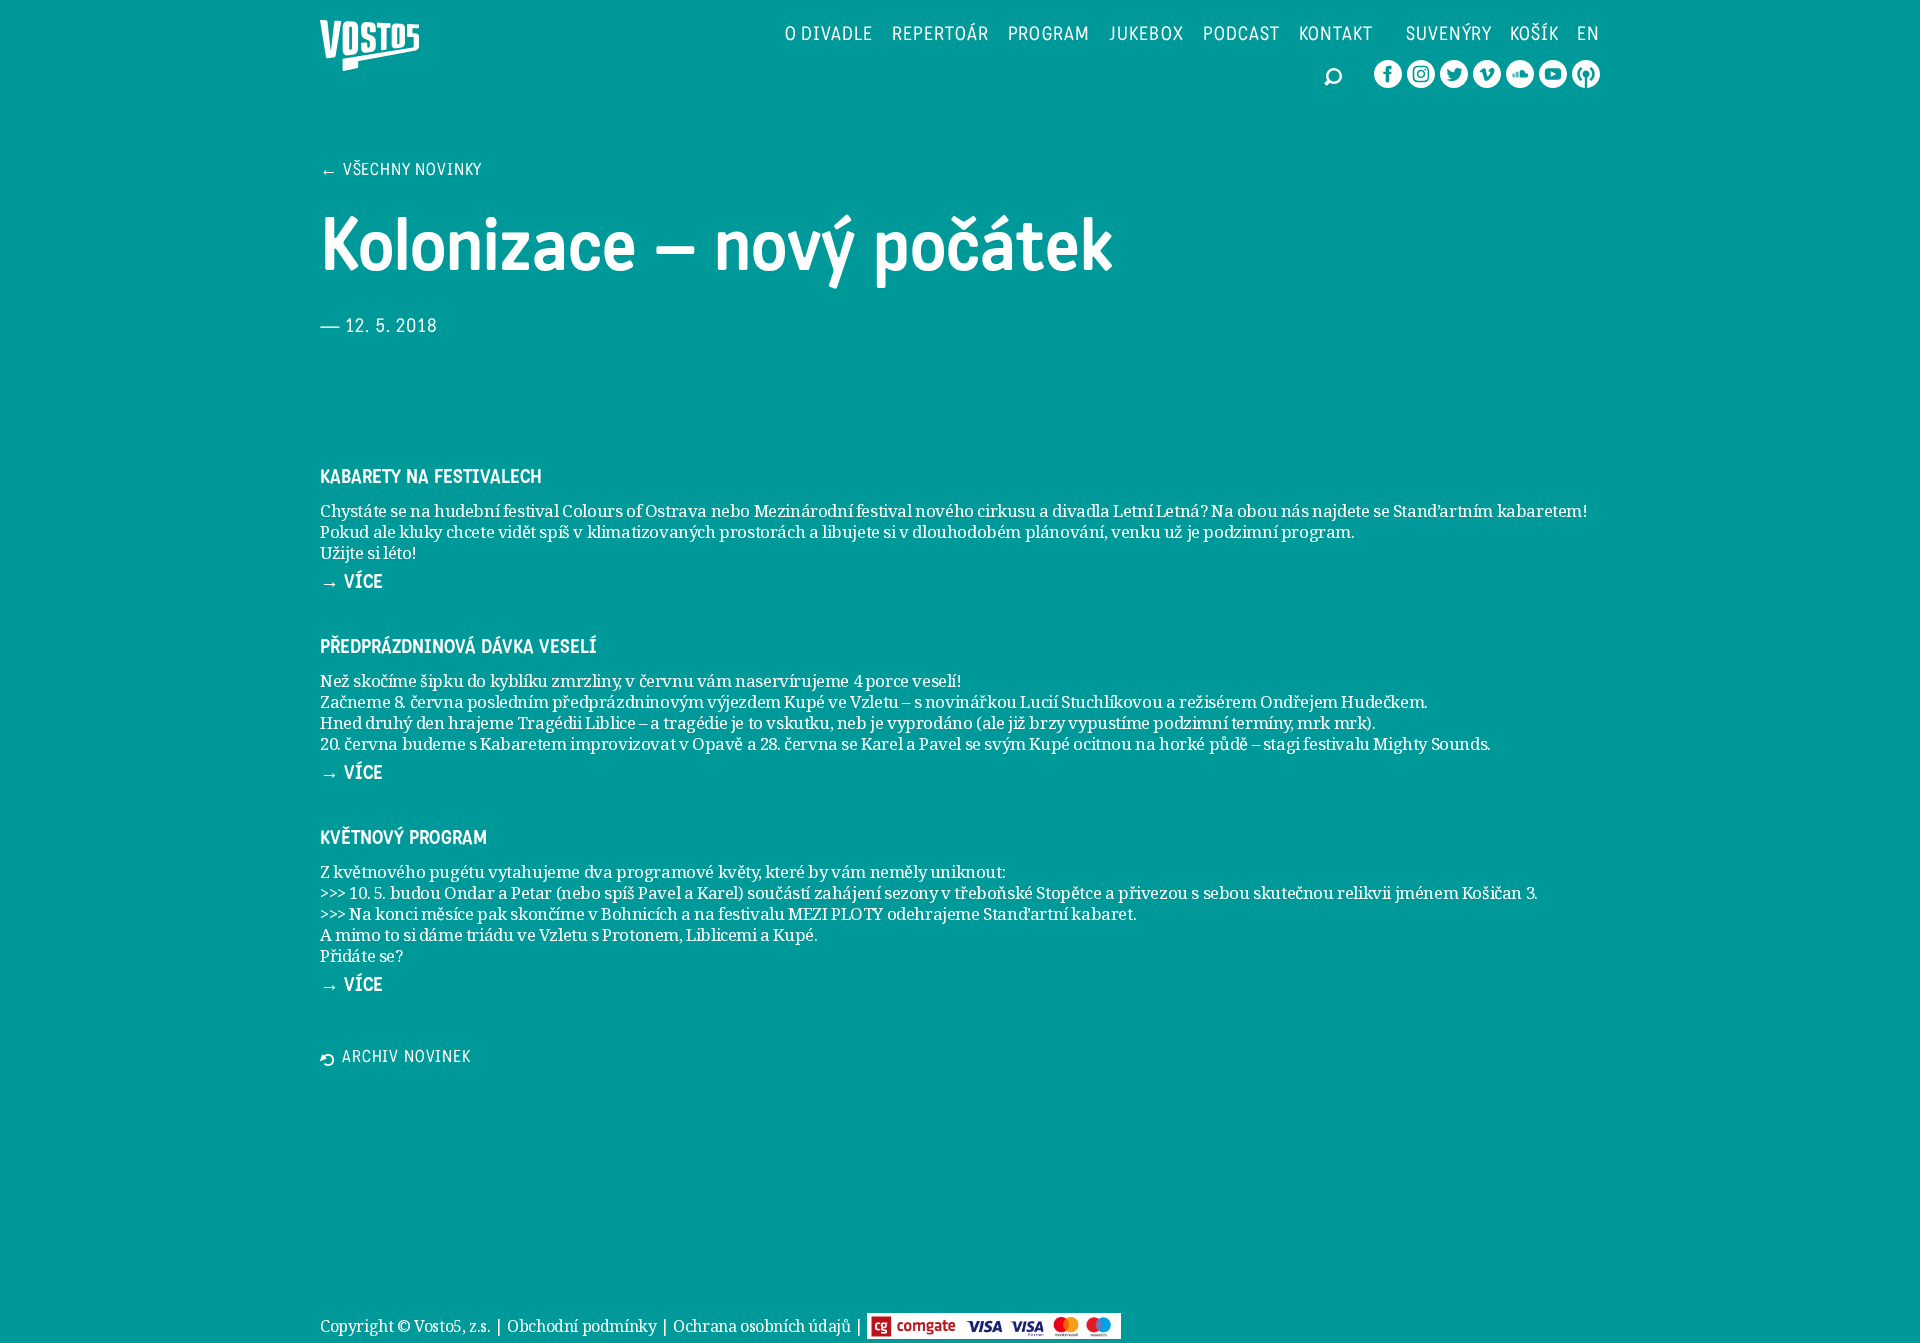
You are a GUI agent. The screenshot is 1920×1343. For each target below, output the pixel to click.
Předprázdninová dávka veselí (458, 647)
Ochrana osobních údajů (761, 1326)
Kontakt (1336, 35)
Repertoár (940, 35)
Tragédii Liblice (576, 722)
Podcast (1242, 35)
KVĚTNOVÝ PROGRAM (403, 838)
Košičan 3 (1498, 892)
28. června (799, 743)
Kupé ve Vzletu (841, 701)
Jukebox (1146, 35)
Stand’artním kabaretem (1487, 510)
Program (1049, 35)
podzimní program (1277, 531)
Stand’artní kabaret (1057, 913)
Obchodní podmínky (581, 1326)
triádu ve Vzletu (527, 934)
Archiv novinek (406, 1058)
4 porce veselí (904, 680)
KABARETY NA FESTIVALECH (431, 477)
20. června (359, 743)
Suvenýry (1449, 35)
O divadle (829, 35)
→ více (351, 582)
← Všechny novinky (401, 171)
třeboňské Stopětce (1027, 892)
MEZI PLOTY (835, 913)
